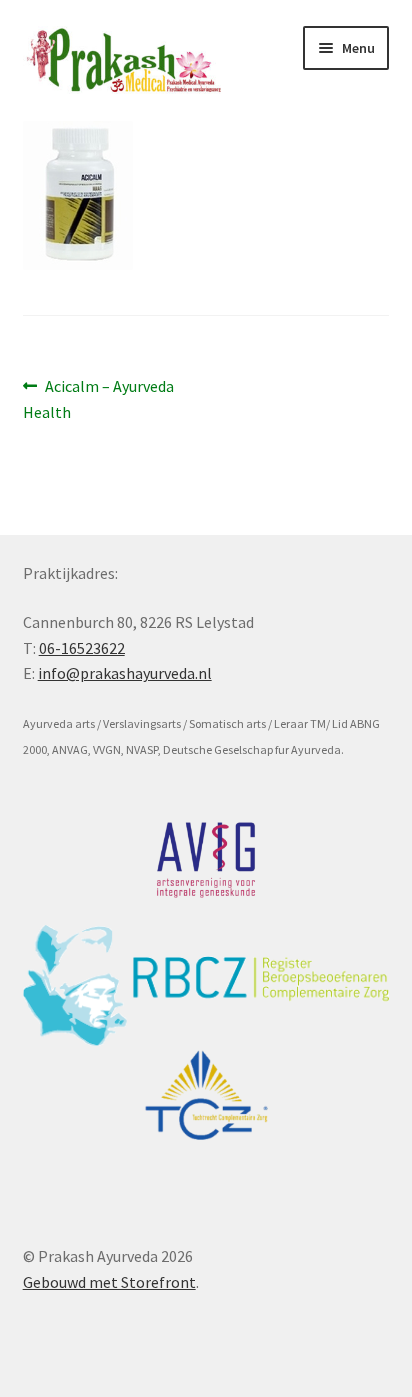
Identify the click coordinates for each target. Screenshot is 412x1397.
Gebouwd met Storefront (109, 1282)
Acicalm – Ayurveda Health (99, 398)
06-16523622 (82, 648)
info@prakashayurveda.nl (125, 673)
